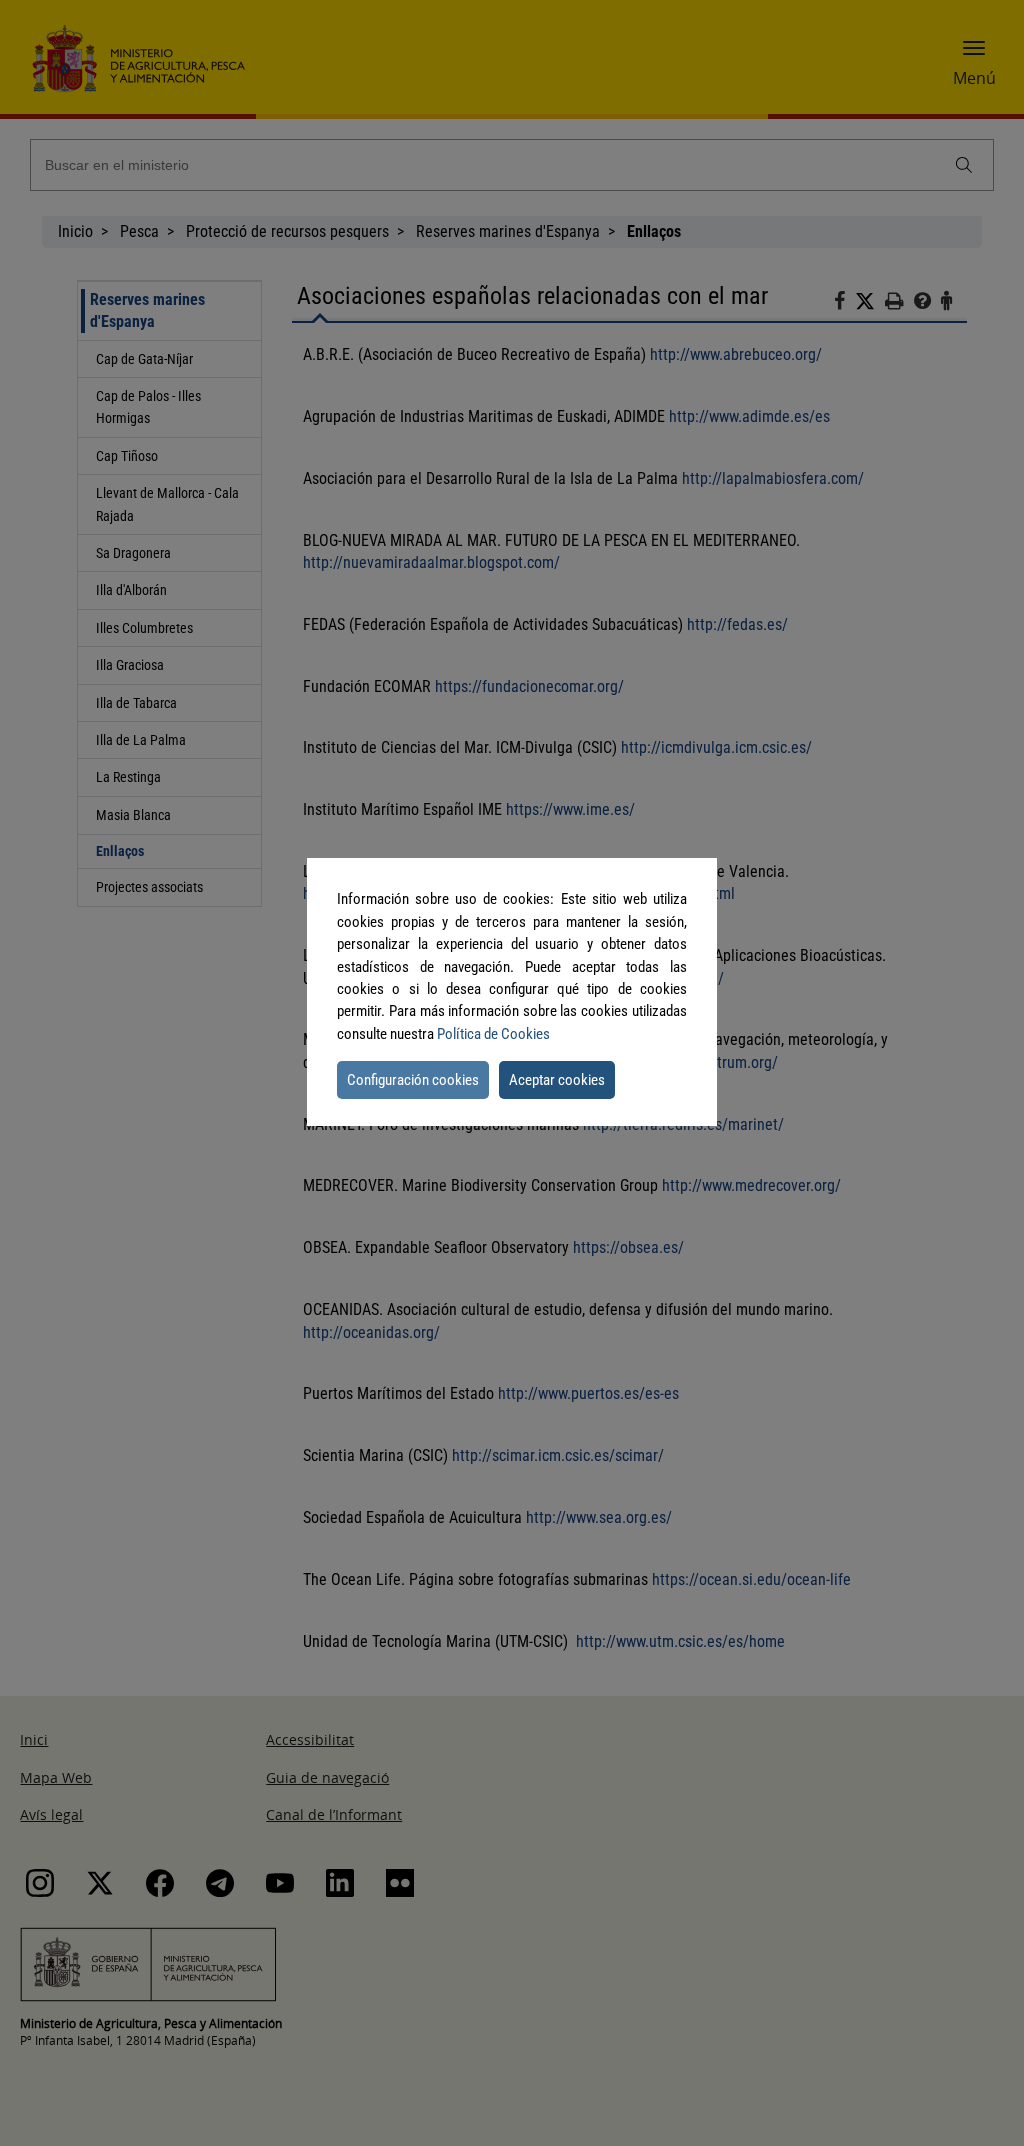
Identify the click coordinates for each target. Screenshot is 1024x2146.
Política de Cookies (493, 1034)
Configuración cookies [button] (413, 1080)
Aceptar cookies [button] (557, 1080)
